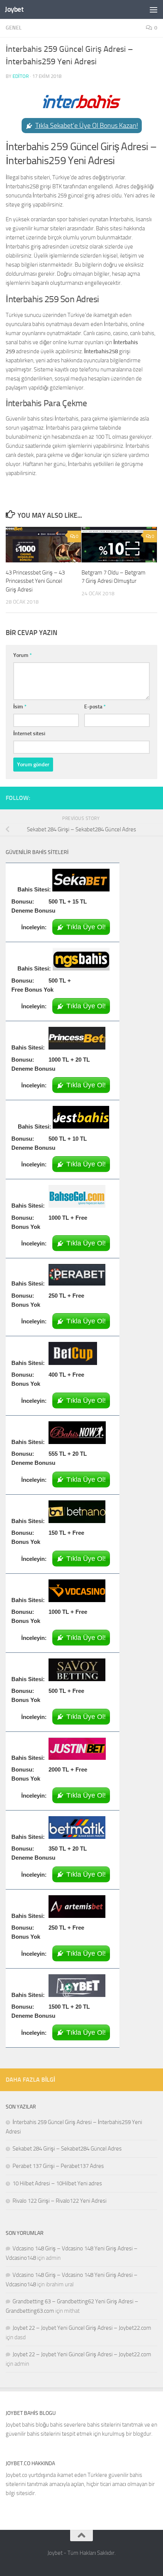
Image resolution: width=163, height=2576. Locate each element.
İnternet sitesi (29, 734)
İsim (20, 707)
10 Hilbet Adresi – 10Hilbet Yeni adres (57, 2183)
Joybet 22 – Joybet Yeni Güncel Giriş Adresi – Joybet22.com (82, 2328)
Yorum (23, 655)
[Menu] (154, 9)
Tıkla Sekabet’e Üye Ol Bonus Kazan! (87, 126)
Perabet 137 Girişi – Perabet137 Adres (58, 2166)
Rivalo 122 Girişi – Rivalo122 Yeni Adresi (60, 2201)
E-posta (95, 707)
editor (21, 76)
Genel (14, 28)
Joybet (14, 9)
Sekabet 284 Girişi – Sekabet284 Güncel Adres (67, 2149)
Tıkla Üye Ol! (86, 927)
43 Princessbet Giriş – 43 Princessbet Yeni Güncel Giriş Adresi (35, 581)
